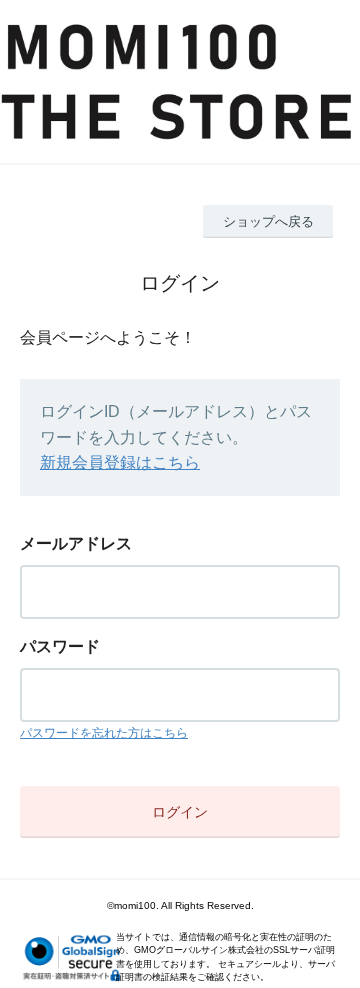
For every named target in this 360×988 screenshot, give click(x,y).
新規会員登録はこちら (120, 462)
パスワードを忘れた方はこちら (104, 733)
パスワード (60, 646)
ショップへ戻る (268, 221)
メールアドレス (76, 543)
